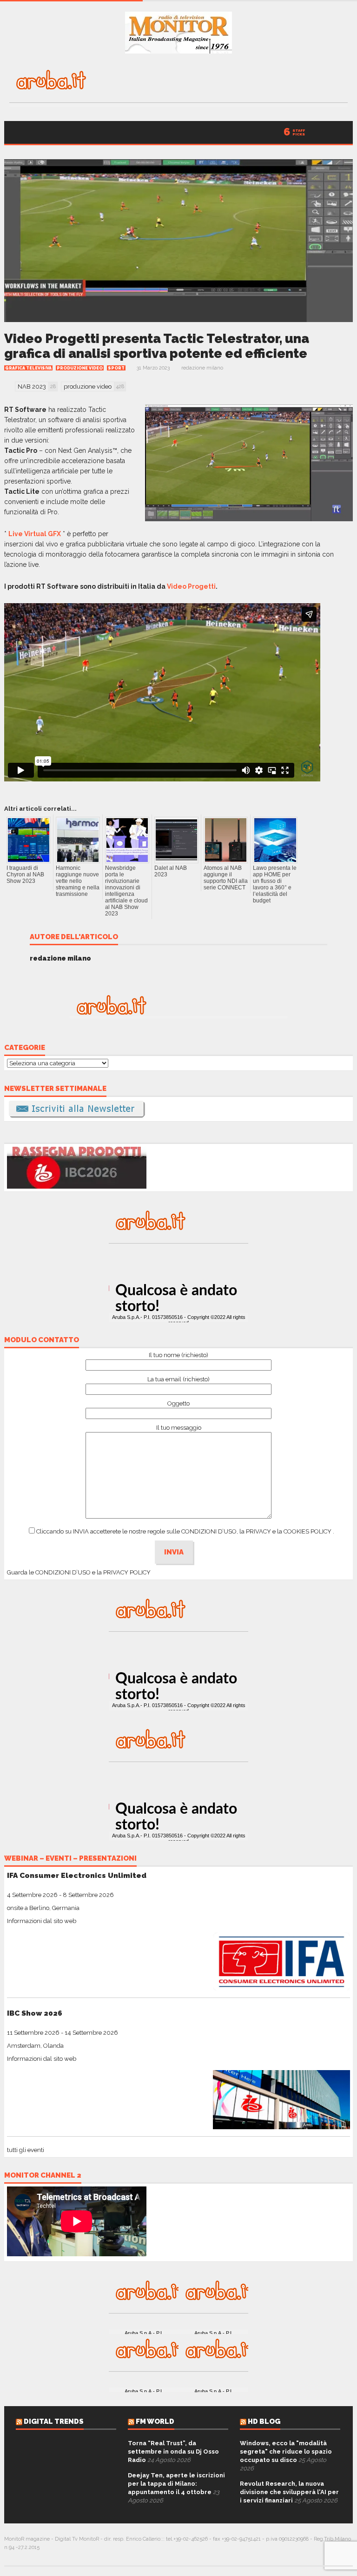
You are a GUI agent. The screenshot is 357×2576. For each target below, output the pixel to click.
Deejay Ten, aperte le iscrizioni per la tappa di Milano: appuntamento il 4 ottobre (176, 2484)
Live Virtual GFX (35, 534)
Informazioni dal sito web (42, 1921)
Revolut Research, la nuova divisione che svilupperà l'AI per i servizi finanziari (289, 2492)
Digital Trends (54, 2421)
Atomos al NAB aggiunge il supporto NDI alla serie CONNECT (226, 878)
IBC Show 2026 (35, 2013)
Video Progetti (191, 586)
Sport (116, 368)
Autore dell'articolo (74, 937)
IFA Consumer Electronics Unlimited (77, 1875)
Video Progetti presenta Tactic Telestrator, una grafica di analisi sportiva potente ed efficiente (157, 346)
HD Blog (264, 2421)
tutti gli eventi (26, 2150)
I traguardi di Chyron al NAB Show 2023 (25, 874)
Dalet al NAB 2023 (171, 871)
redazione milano (202, 368)
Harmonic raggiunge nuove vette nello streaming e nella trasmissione (78, 881)
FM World (155, 2421)
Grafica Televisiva (28, 368)
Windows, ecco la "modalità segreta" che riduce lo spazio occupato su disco (286, 2452)
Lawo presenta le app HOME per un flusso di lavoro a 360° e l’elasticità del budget (275, 884)
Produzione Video (80, 368)
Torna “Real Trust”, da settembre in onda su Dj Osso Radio (173, 2452)
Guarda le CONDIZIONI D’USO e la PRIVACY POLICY (79, 1572)
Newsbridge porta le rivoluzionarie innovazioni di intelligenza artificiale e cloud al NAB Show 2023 (126, 891)
